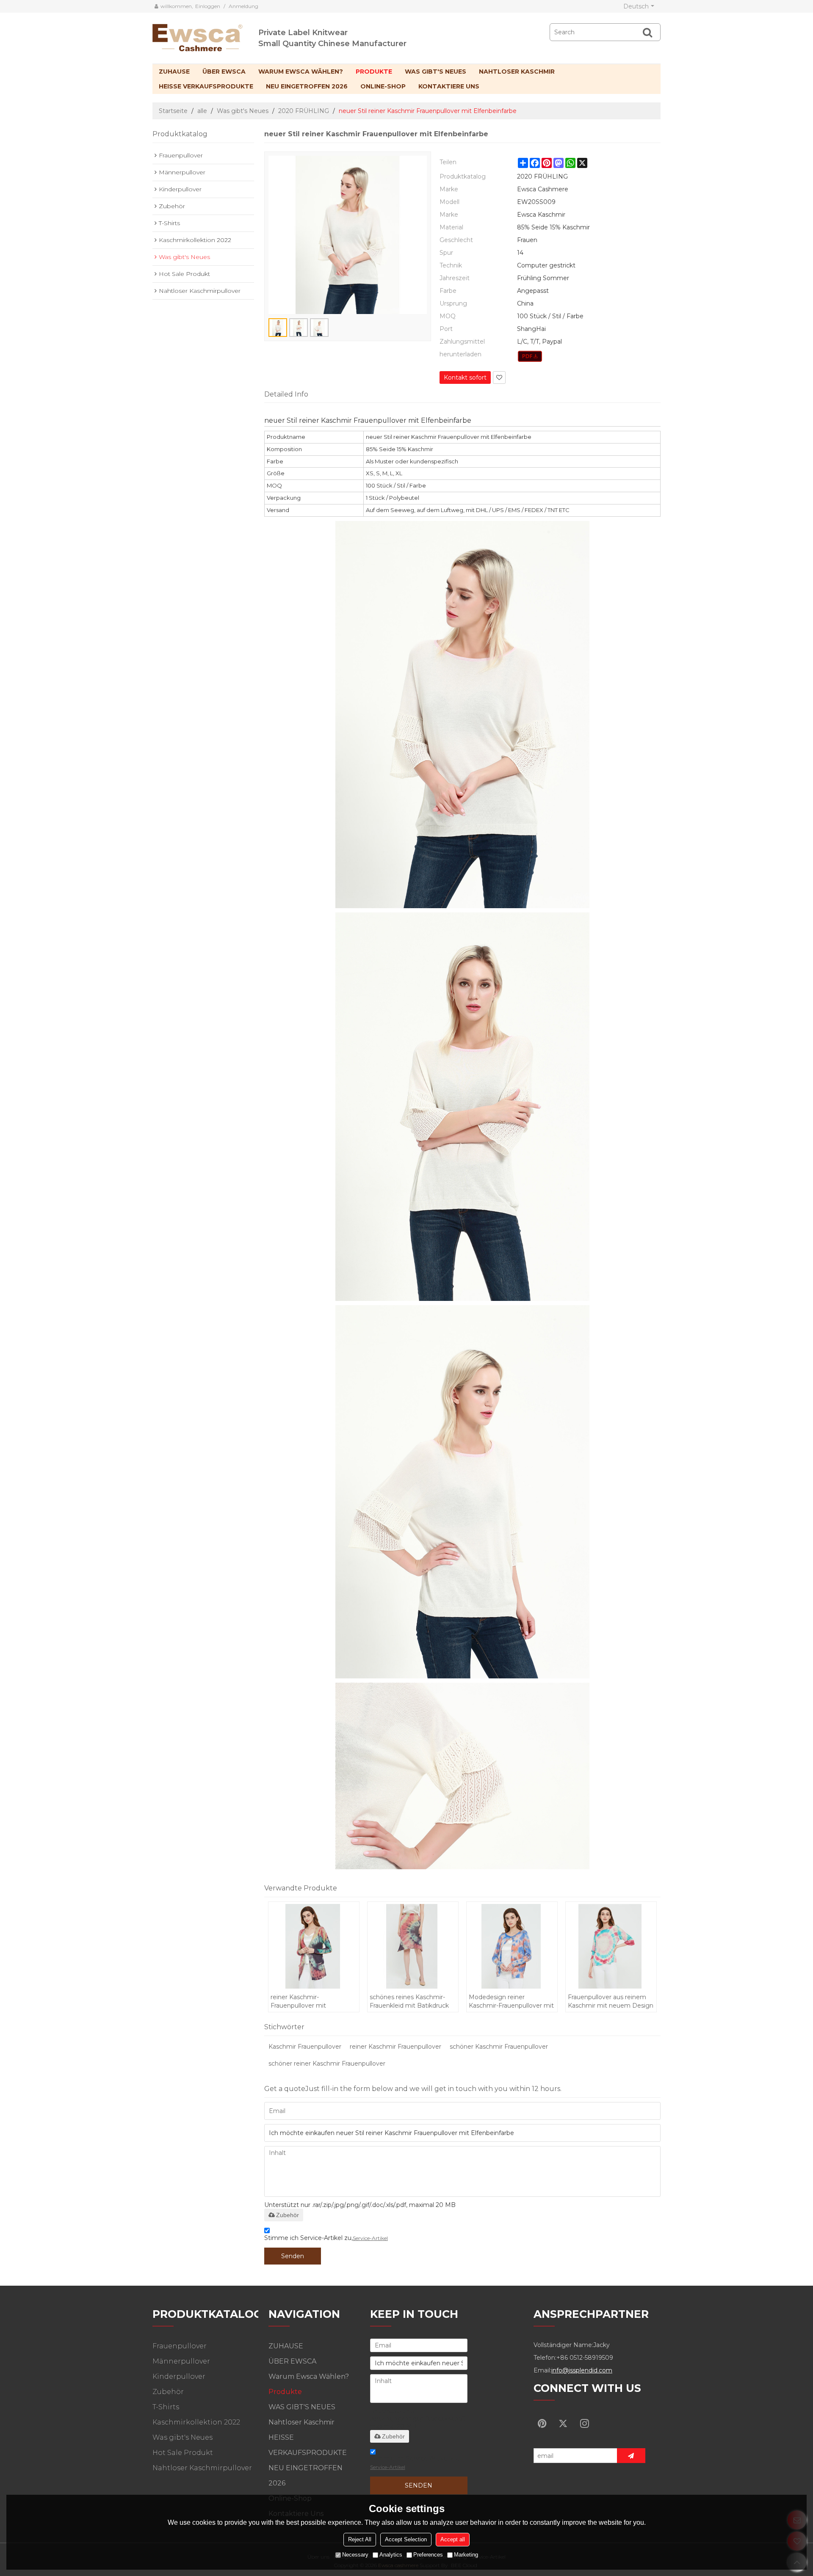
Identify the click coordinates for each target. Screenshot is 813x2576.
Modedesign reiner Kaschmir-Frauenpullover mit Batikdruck (511, 2002)
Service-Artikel (370, 2238)
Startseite (173, 111)
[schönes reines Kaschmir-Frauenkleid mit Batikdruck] (413, 1946)
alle (202, 111)
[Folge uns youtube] (542, 2423)
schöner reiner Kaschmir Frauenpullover (327, 2064)
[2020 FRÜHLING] (530, 356)
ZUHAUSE (174, 72)
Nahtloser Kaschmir (517, 72)
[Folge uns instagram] (584, 2423)
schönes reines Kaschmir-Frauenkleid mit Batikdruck (409, 2001)
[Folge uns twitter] (563, 2423)
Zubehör (288, 2215)
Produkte (374, 72)
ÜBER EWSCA (224, 72)
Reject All (360, 2539)
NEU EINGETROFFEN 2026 (307, 86)
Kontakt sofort (465, 377)
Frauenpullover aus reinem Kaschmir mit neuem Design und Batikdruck (611, 2002)
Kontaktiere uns (449, 86)
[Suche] (647, 32)
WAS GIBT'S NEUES (436, 72)
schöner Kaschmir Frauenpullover (499, 2047)
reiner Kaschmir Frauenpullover (395, 2047)
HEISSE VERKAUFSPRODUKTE (206, 86)
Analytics (391, 2555)
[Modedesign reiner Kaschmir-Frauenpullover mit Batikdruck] (512, 1946)
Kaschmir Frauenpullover (305, 2047)
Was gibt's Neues (243, 111)
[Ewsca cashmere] (205, 36)
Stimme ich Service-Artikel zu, (326, 2238)
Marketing (466, 2555)
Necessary (355, 2555)
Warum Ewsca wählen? (301, 72)
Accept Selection (406, 2539)
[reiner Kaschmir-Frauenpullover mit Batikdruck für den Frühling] (314, 1946)
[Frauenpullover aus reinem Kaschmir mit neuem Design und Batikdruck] (611, 1946)
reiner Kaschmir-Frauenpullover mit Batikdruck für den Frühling (311, 2002)
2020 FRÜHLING (304, 111)
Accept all (453, 2539)
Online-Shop (383, 86)
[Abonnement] (631, 2456)
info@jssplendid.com (582, 2370)
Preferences (428, 2555)
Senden (293, 2256)
